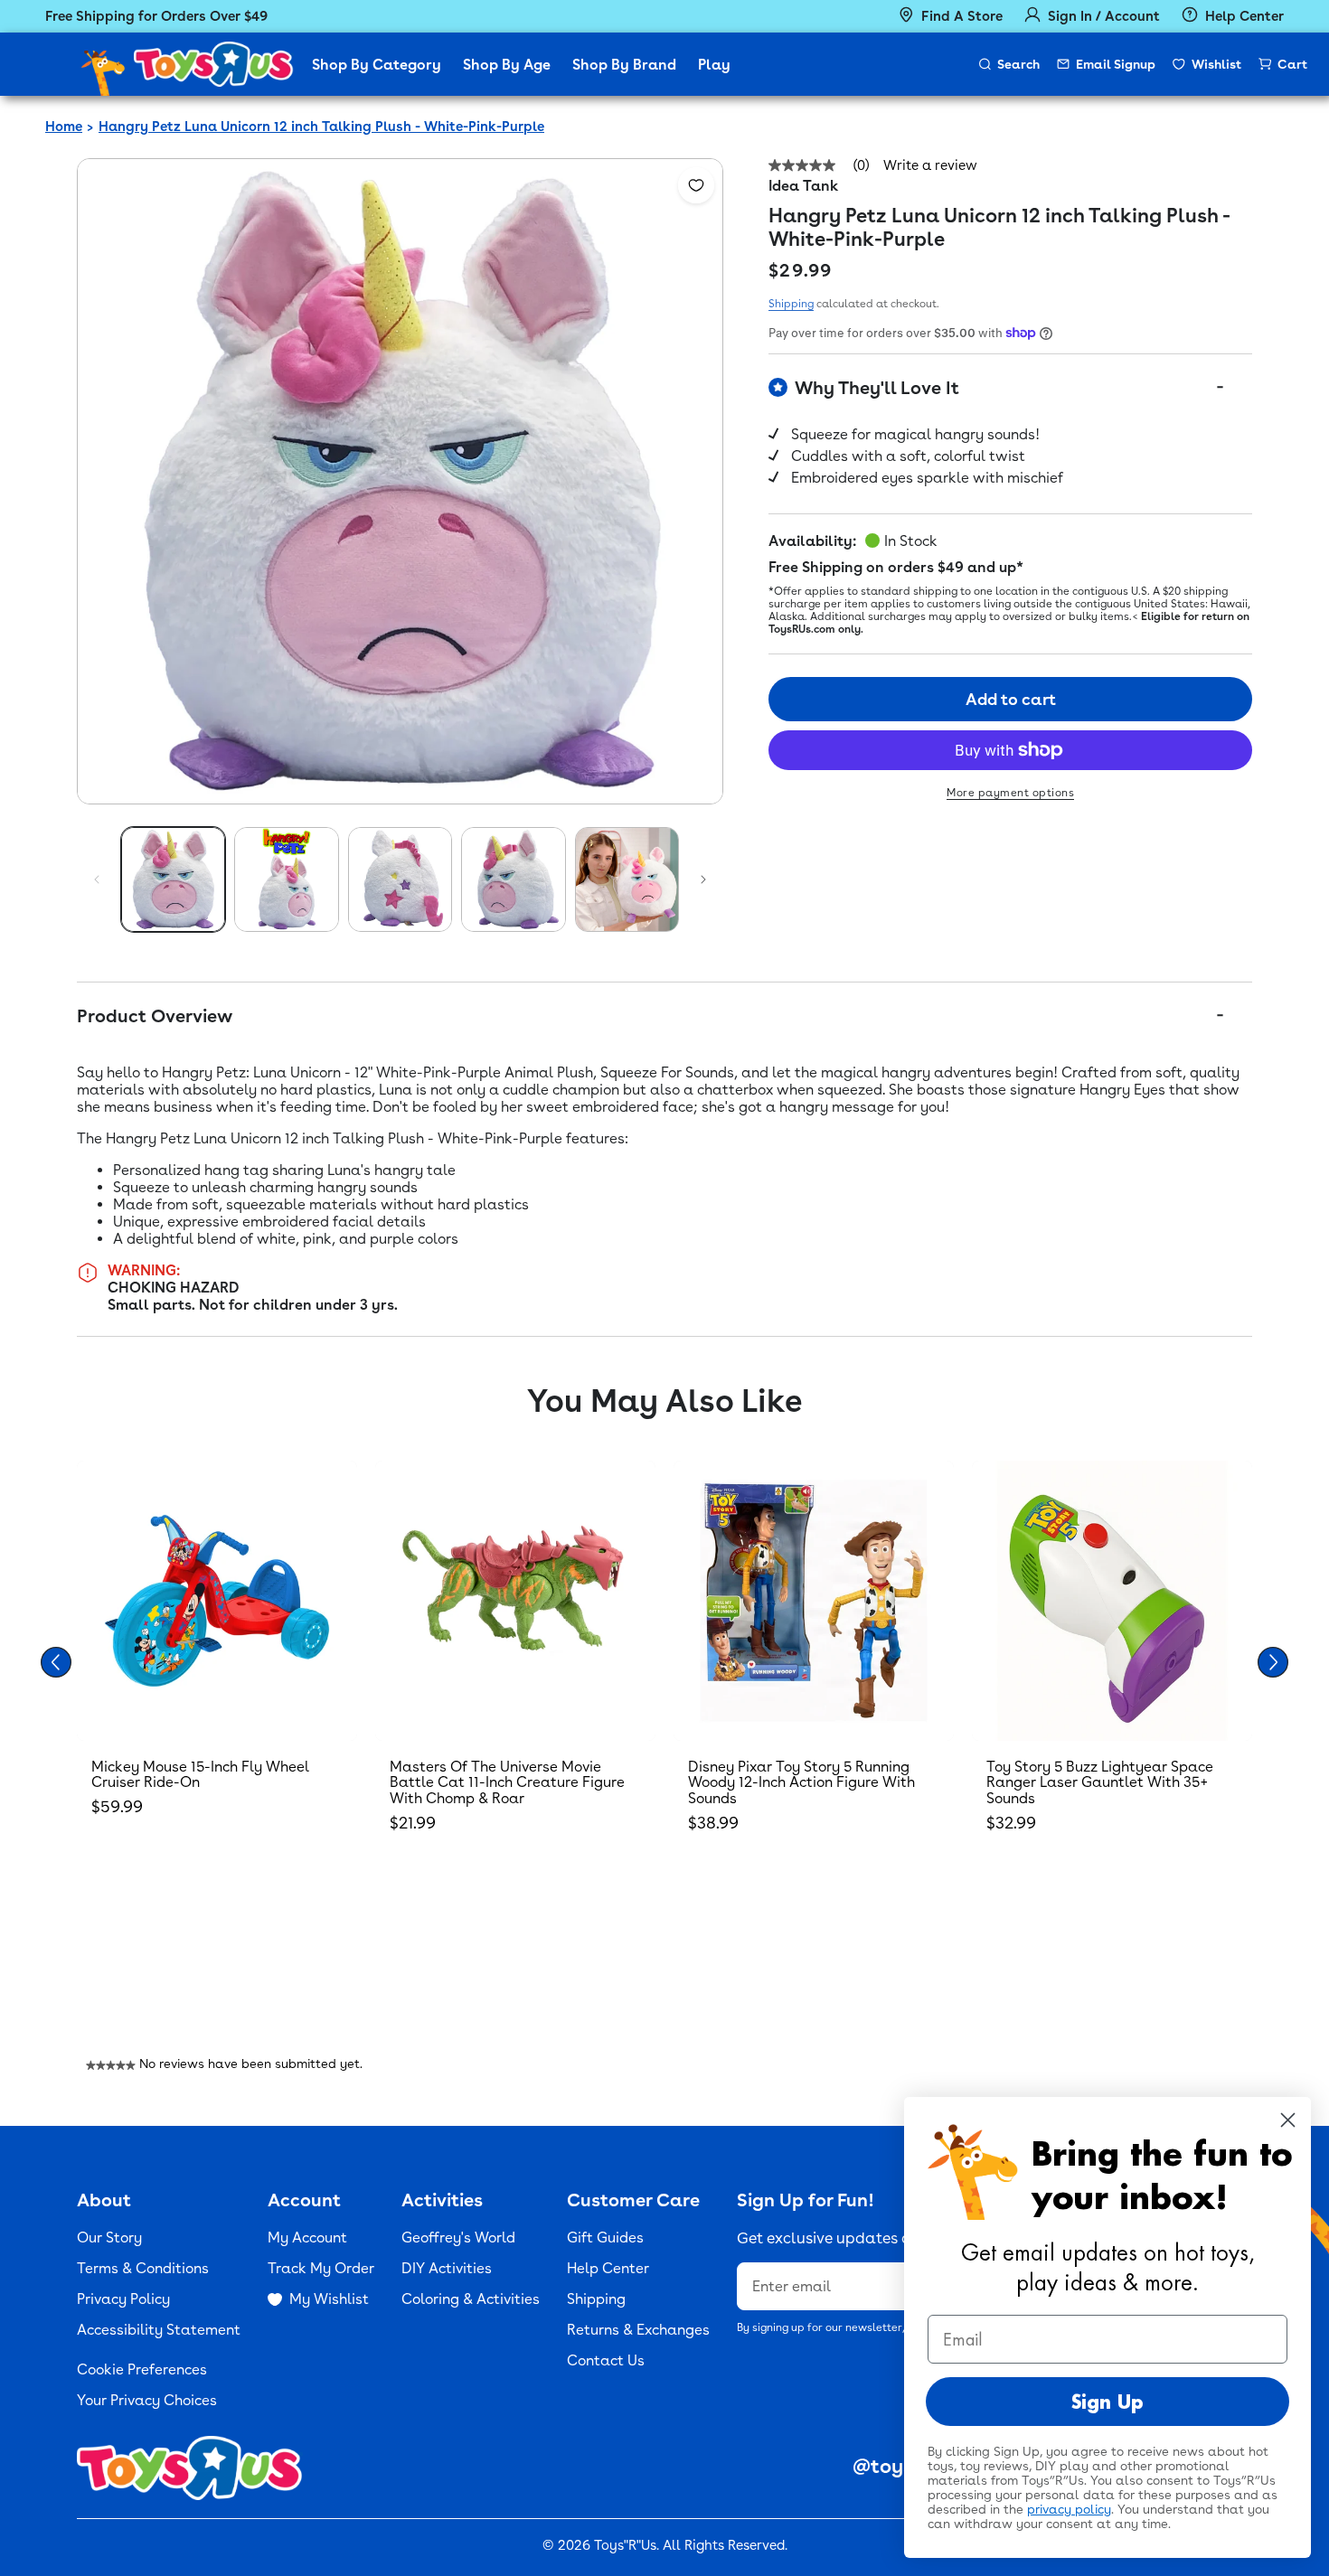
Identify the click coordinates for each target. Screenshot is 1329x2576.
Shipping (791, 304)
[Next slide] (1273, 1662)
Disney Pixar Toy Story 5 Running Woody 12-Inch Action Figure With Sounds (801, 1782)
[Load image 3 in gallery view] (400, 879)
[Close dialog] (1288, 2120)
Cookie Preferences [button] (142, 2369)
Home (64, 127)
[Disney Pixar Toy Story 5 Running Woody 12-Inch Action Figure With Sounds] (814, 1601)
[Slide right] (703, 879)
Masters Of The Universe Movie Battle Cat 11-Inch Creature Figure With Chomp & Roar (507, 1782)
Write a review (930, 166)
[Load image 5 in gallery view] (627, 879)
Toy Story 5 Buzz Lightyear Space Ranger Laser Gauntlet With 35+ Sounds (1100, 1782)
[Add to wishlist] (696, 185)
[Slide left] (97, 879)
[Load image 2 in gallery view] (286, 879)
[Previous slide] (56, 1662)
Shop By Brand (624, 65)
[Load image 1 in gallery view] (173, 879)
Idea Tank (803, 186)
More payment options (1010, 793)
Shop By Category (377, 65)
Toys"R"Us (625, 2545)
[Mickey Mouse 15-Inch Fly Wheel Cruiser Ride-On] (217, 1601)
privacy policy (1069, 2509)
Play (714, 65)
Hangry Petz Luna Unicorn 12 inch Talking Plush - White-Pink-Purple (321, 127)
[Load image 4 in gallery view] (513, 879)
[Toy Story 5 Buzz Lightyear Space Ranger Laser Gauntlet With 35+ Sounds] (1112, 1601)
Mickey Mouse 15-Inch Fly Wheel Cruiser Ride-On (200, 1775)
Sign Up (1107, 2402)
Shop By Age (507, 65)
